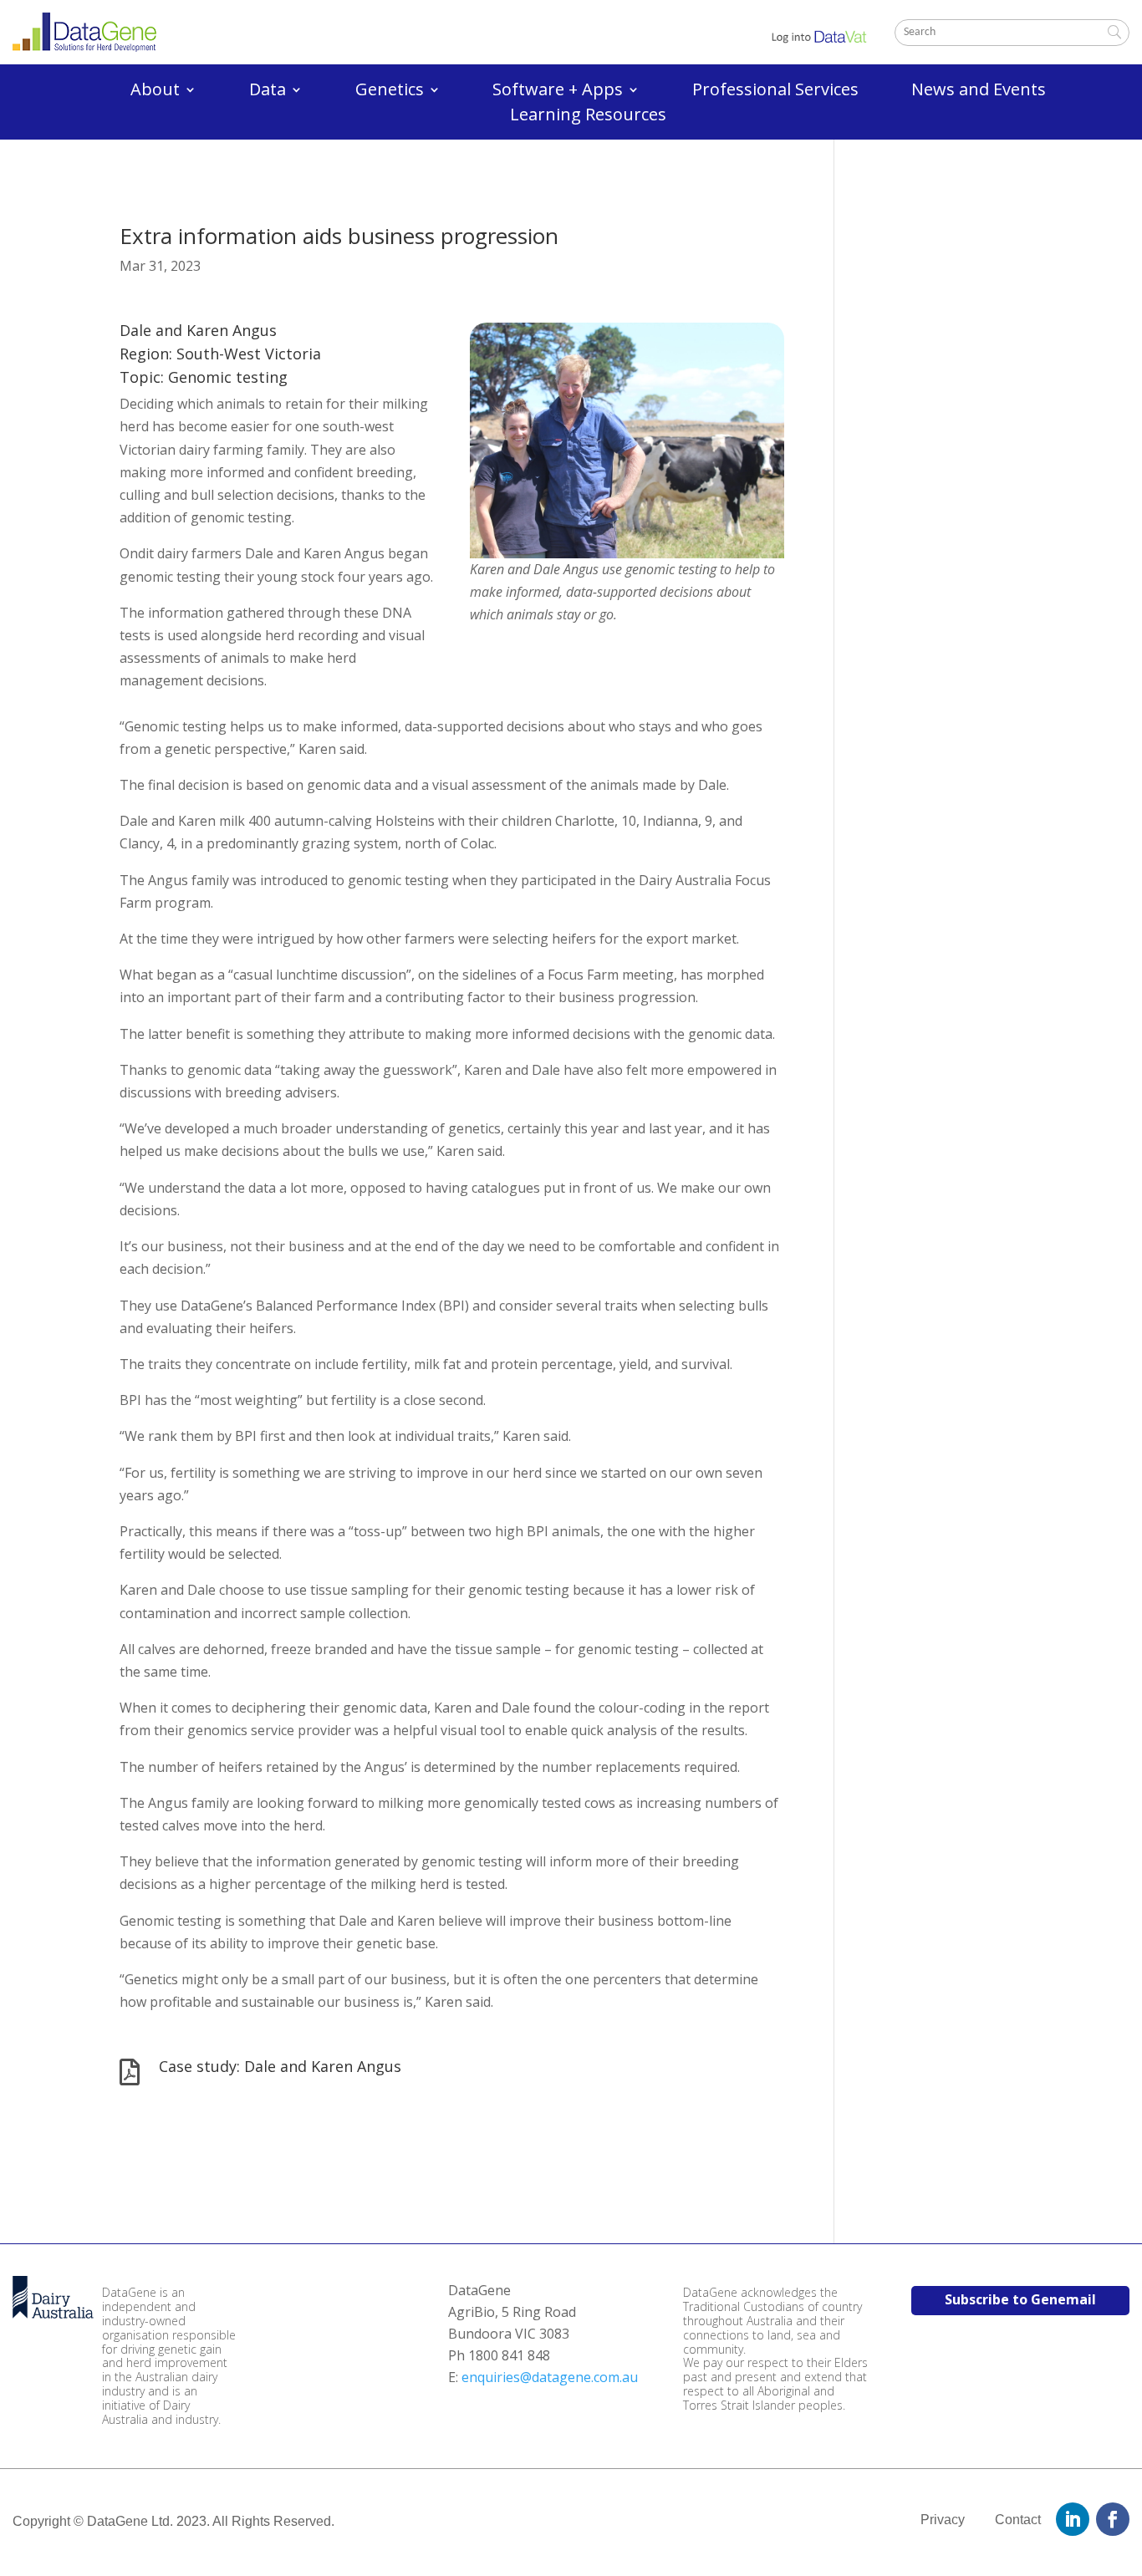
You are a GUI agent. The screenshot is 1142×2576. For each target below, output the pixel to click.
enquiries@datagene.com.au (550, 2377)
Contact (1018, 2520)
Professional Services (775, 92)
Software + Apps (558, 92)
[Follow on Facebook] (1113, 2519)
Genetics (390, 92)
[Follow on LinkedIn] (1073, 2519)
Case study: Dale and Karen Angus (280, 2066)
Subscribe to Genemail (1020, 2299)
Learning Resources (588, 117)
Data (268, 92)
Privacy (943, 2520)
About (155, 92)
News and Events (979, 92)
